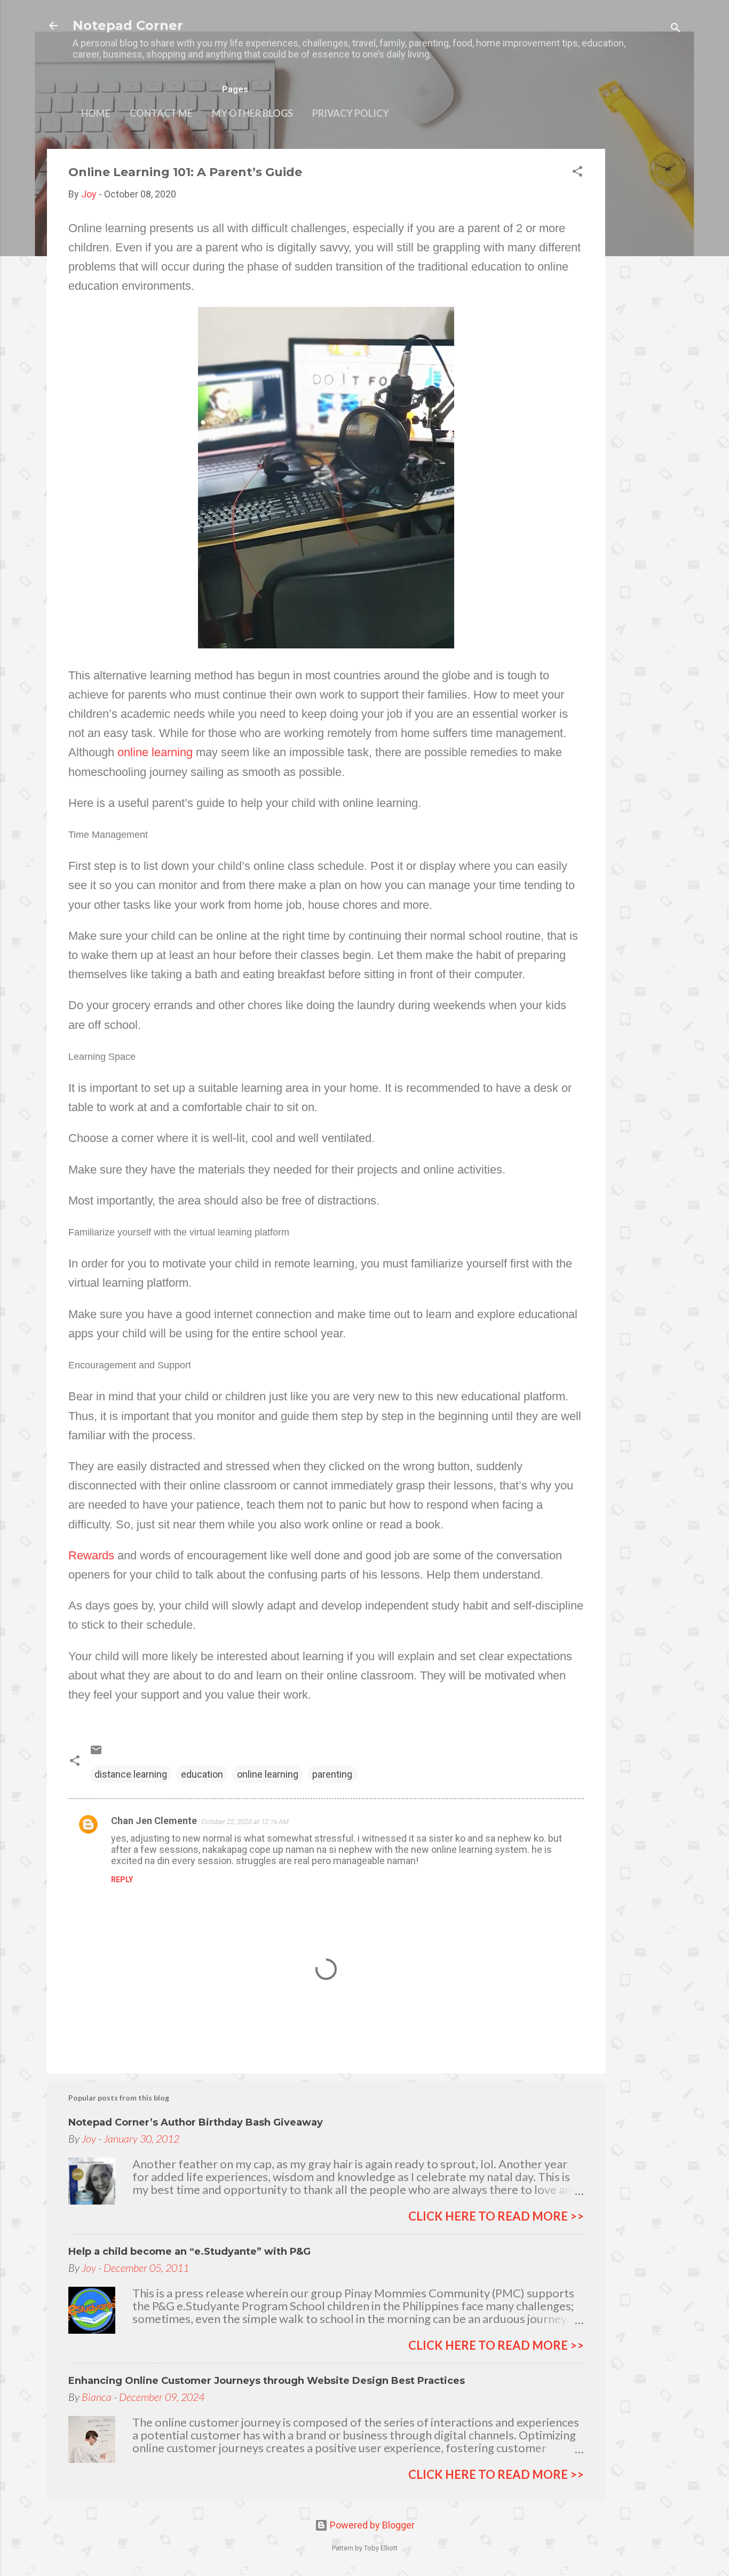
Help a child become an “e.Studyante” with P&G (189, 2252)
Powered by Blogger (371, 2525)
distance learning (131, 1774)
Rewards (91, 1555)
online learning (155, 752)
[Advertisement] (648, 309)
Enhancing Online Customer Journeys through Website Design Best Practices (267, 2381)
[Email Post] (96, 1753)
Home (96, 113)
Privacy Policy (351, 113)
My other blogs (252, 113)
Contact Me (161, 113)
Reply (122, 1880)
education (202, 1774)
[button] (577, 173)
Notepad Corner (128, 25)
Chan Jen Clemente (154, 1821)
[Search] (676, 29)
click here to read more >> (496, 2216)
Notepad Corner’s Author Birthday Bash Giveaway (196, 2122)
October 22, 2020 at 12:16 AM (245, 1822)
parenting (332, 1774)
